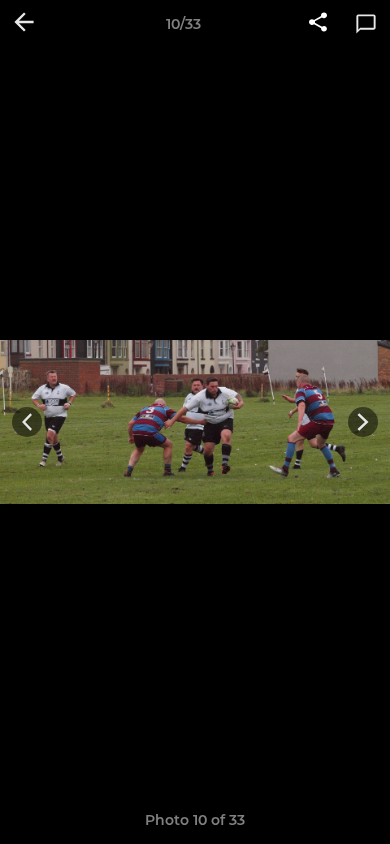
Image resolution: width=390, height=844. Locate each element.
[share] (318, 24)
